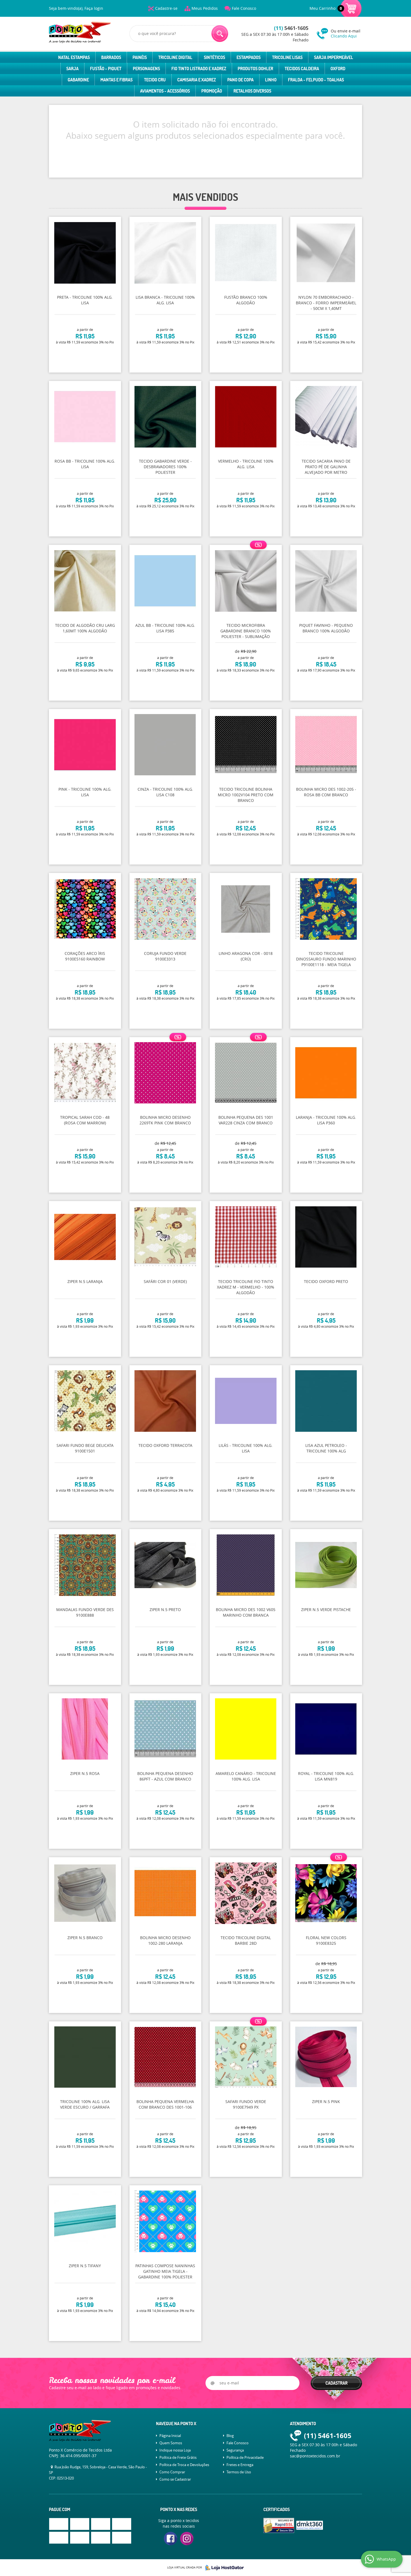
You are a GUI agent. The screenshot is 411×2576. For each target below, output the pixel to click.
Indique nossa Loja (175, 2450)
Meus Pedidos (205, 8)
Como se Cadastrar (175, 2479)
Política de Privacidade (245, 2457)
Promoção (212, 91)
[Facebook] (171, 2539)
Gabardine (78, 80)
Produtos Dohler (255, 69)
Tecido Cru (155, 80)
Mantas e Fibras (116, 80)
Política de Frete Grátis (178, 2457)
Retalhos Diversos (252, 91)
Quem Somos (171, 2443)
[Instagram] (187, 2539)
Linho (271, 80)
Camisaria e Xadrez (197, 80)
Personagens (146, 69)
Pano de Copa (240, 80)
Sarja (72, 69)
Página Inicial (170, 2436)
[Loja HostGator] (223, 2568)
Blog (230, 2436)
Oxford (338, 69)
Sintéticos (214, 57)
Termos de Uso (239, 2472)
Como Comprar (172, 2472)
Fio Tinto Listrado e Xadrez (199, 69)
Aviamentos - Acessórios (165, 91)
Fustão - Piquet (106, 69)
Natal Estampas (74, 57)
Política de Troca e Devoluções (184, 2465)
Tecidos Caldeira (302, 69)
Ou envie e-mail (346, 33)
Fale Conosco (244, 8)
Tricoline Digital (175, 57)
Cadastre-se (166, 8)
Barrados (111, 57)
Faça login (94, 8)
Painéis (140, 57)
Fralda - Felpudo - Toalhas (316, 80)
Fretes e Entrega (240, 2465)
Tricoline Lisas (287, 57)
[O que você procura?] (220, 34)
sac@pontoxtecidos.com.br (315, 2456)
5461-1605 (291, 28)
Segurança (235, 2450)
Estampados (249, 57)
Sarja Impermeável (334, 57)
